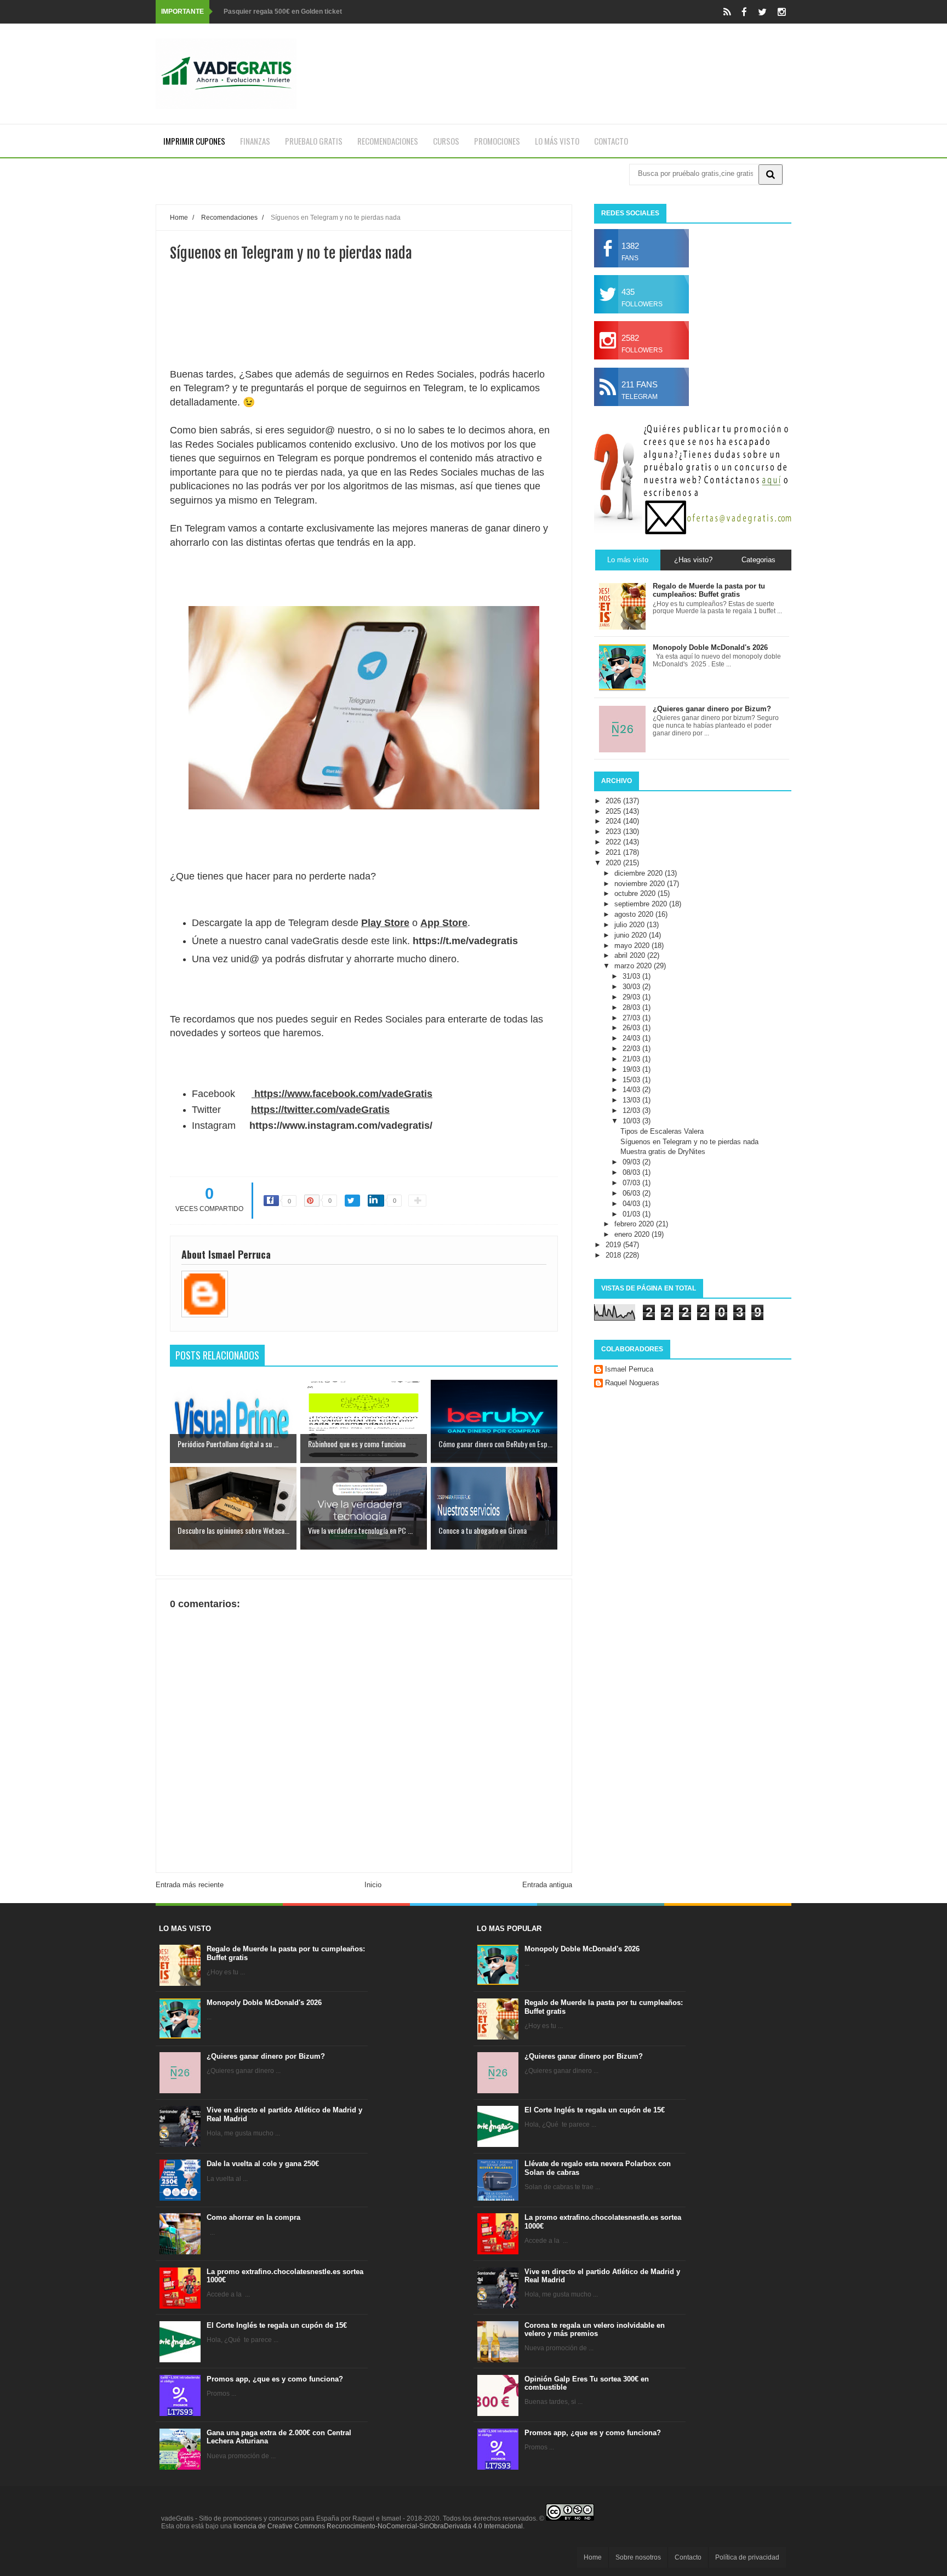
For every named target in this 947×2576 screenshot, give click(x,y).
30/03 (632, 987)
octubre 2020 (636, 893)
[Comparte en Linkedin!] (376, 1201)
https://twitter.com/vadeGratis (320, 1110)
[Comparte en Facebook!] (271, 1201)
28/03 (632, 1007)
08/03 (632, 1172)
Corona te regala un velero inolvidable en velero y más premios (595, 2330)
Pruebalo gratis (314, 141)
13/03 (632, 1100)
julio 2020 (631, 925)
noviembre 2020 (641, 884)
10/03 (632, 1121)
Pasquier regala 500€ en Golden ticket (283, 12)
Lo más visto (557, 141)
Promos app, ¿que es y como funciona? (275, 2379)
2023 (614, 832)
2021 (614, 852)
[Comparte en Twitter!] (352, 1201)
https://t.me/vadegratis (465, 941)
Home (593, 2557)
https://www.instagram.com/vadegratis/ (341, 1126)
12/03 (632, 1110)
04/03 (632, 1204)
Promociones (497, 141)
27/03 (632, 1018)
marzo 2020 (634, 966)
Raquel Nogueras (632, 1383)
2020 (614, 863)
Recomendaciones (388, 141)
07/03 (632, 1183)
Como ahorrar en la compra (253, 2217)
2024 (614, 821)
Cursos (446, 141)
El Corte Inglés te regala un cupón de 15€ (277, 2325)
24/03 (632, 1038)
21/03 (632, 1059)
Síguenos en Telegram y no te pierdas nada (689, 1142)
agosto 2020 (635, 914)
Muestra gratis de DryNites (663, 1152)
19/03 (632, 1069)
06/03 (632, 1193)
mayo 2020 (633, 946)
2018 (614, 1255)
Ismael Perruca (629, 1369)
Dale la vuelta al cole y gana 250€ (263, 2164)
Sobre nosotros (638, 2557)
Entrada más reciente (190, 1885)
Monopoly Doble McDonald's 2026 (264, 2003)
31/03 (632, 976)
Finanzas (255, 141)
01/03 (632, 1214)
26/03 (632, 1028)
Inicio (373, 1885)
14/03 (632, 1090)
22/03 (632, 1049)
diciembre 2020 (640, 873)
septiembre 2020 (642, 904)
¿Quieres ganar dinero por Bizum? (266, 2056)
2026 (614, 801)
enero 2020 (633, 1234)
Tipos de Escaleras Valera (662, 1131)
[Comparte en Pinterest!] (312, 1201)
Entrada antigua (547, 1885)
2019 (614, 1245)
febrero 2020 (635, 1224)
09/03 (632, 1162)
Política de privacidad (747, 2557)
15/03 (632, 1080)
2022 (614, 842)
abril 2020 (631, 955)
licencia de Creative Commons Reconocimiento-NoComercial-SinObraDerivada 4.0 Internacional (378, 2526)
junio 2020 (632, 935)
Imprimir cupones (194, 141)
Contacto (611, 141)
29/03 (632, 997)
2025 (614, 811)
